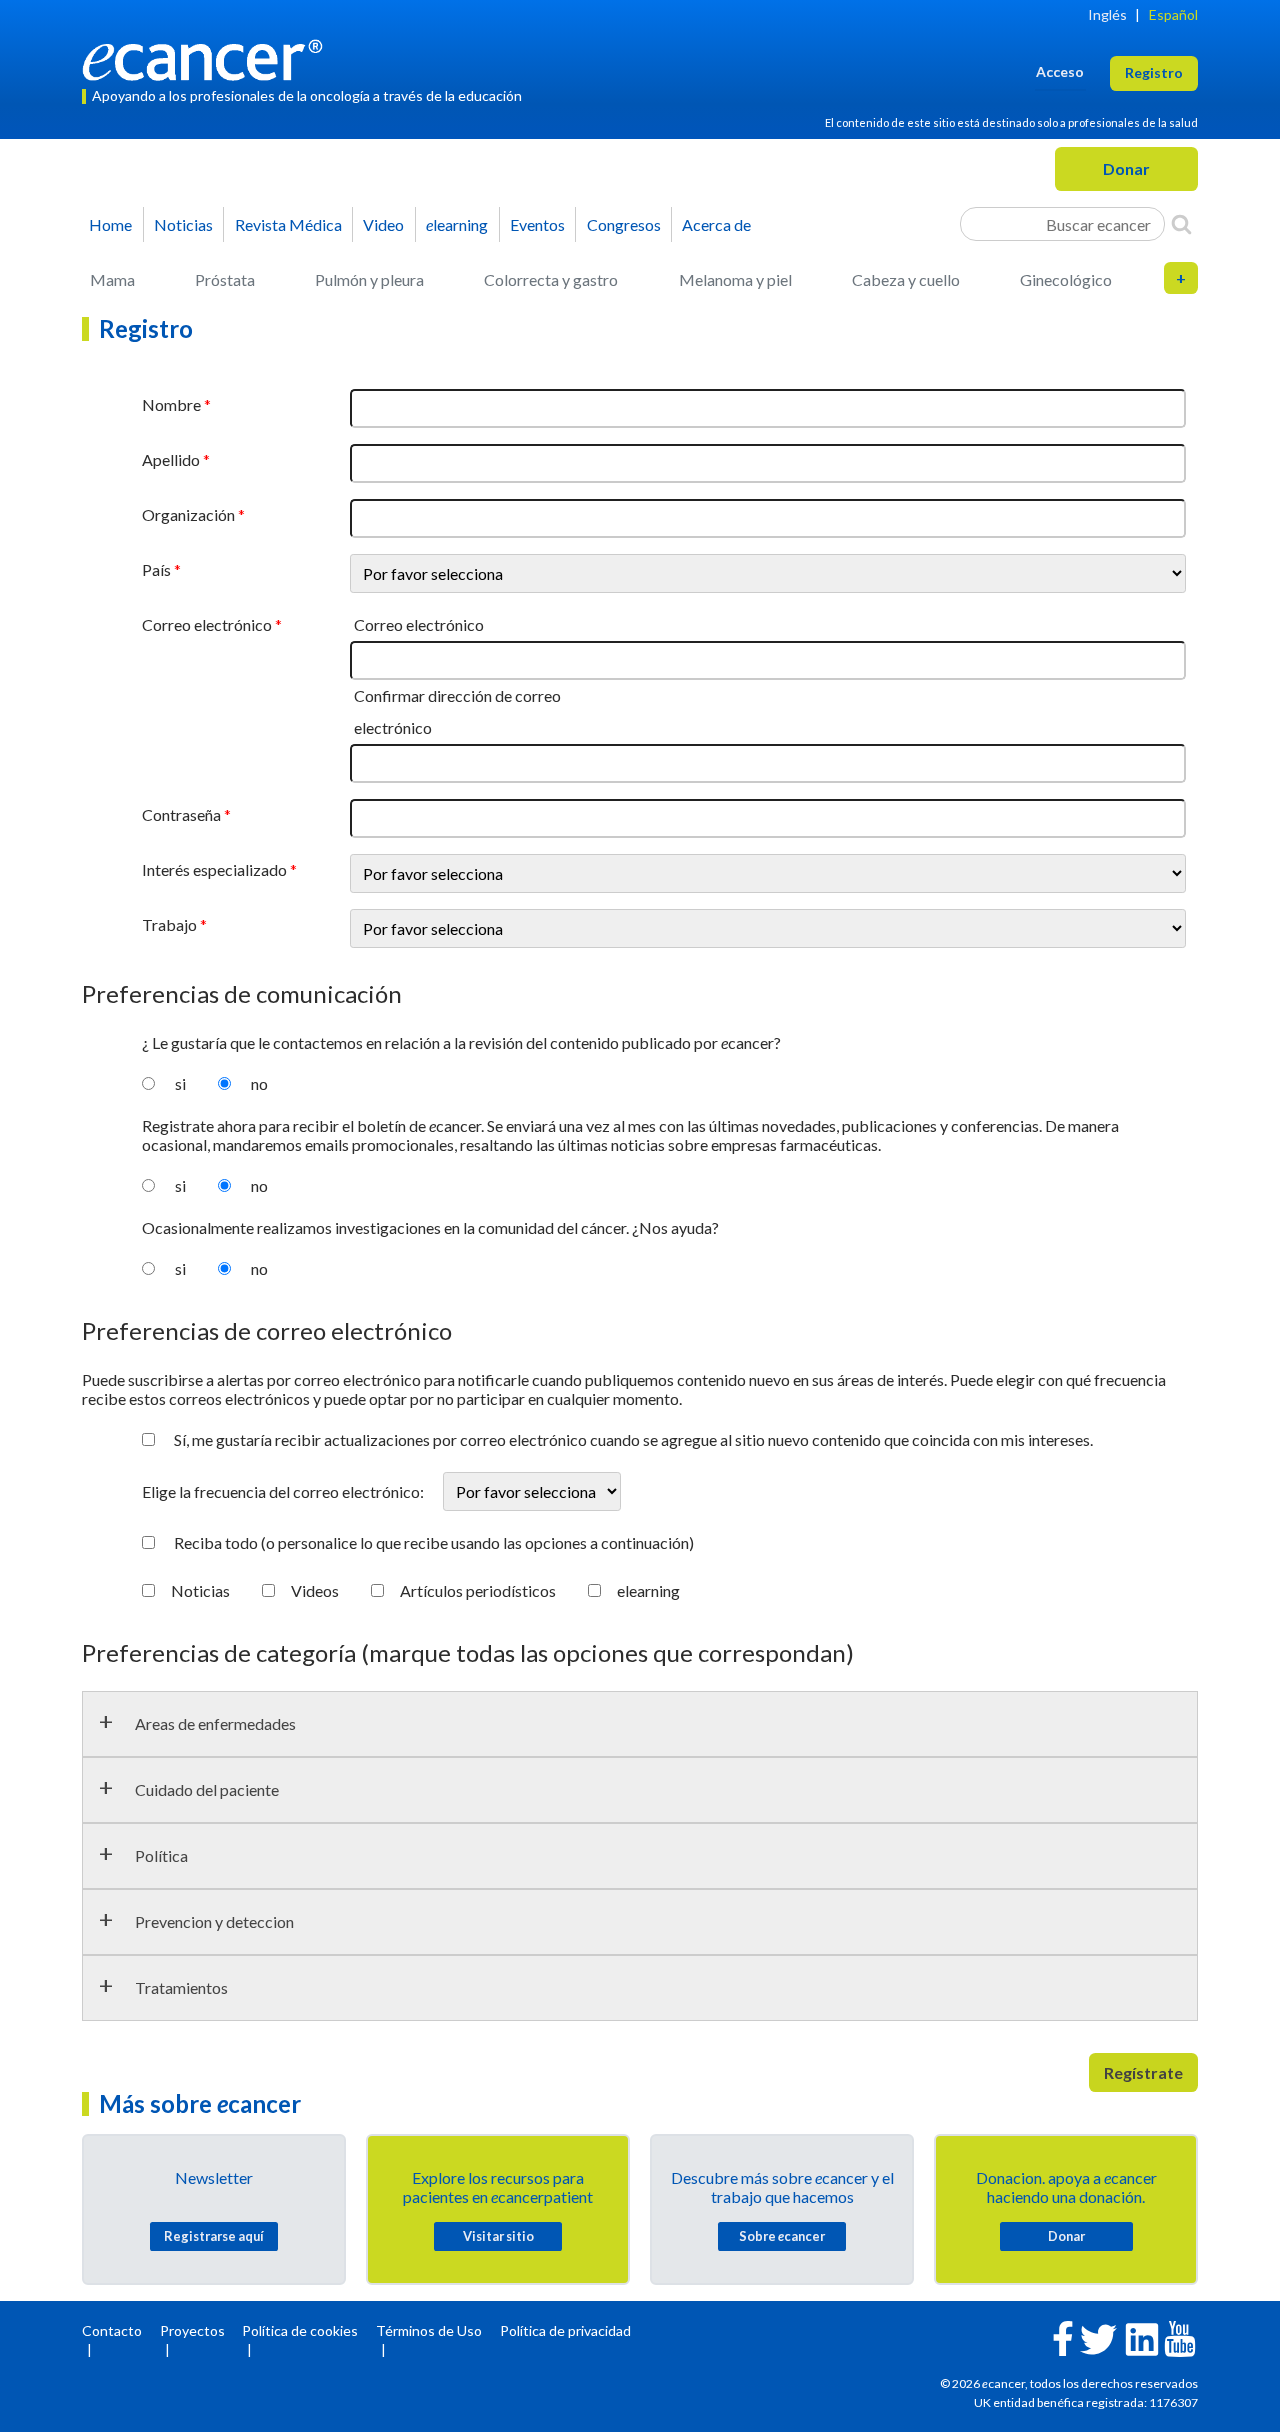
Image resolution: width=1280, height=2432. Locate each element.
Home (110, 224)
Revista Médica (288, 224)
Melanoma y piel (735, 279)
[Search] (1181, 224)
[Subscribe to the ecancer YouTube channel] (1180, 2336)
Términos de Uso (429, 2330)
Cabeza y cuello (906, 279)
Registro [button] (1154, 72)
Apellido (171, 459)
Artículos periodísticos (478, 1590)
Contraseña (181, 814)
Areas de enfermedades (215, 1723)
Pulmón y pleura (369, 279)
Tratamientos (181, 1987)
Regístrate (1143, 2072)
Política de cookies (300, 2330)
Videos (315, 1590)
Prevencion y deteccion (214, 1921)
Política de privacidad (565, 2330)
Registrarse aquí (214, 2236)
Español (1173, 14)
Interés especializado (214, 869)
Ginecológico (1066, 279)
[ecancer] (208, 57)
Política (161, 1855)
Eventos (537, 224)
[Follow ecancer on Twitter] (1098, 2337)
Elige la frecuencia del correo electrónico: (284, 1491)
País (156, 569)
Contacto (112, 2330)
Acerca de (716, 224)
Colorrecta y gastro (551, 279)
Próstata (225, 279)
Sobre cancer (782, 2236)
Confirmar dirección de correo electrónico (457, 711)
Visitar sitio (498, 2236)
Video (383, 224)
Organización (188, 514)
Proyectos (192, 2330)
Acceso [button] (1060, 71)
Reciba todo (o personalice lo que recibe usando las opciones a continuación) (434, 1542)
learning (457, 224)
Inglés (1107, 14)
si (180, 1083)
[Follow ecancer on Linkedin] (1142, 2337)
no (259, 1083)
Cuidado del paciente (207, 1789)
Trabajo (169, 924)
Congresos (624, 224)
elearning (648, 1590)
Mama (112, 279)
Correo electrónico (207, 624)
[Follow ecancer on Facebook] (1063, 2336)
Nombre (171, 404)
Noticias (183, 224)
